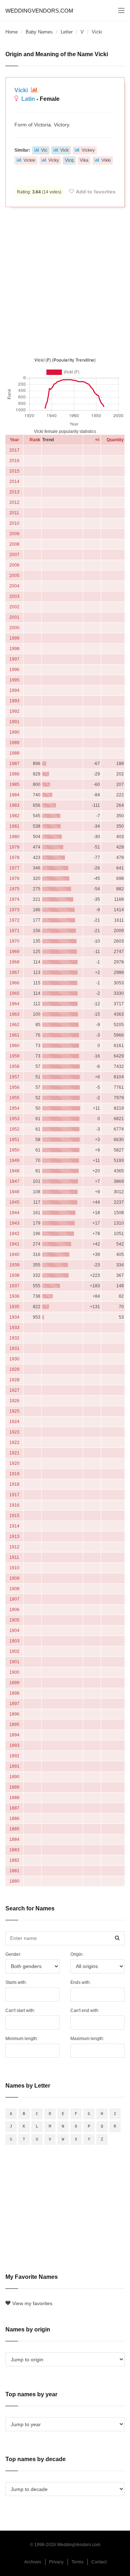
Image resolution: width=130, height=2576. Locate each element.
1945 (14, 1202)
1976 (14, 878)
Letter (67, 32)
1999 (14, 638)
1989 (14, 743)
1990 (14, 732)
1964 (14, 1004)
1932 (14, 1338)
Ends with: (81, 1982)
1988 (14, 753)
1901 (14, 1662)
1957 (14, 1077)
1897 (14, 1704)
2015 (14, 471)
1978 (14, 858)
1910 (14, 1568)
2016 (14, 461)
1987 (14, 764)
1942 (14, 1234)
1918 (14, 1484)
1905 (14, 1620)
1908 (14, 1589)
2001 (14, 617)
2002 (14, 607)
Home (12, 32)
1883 (14, 1850)
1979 (14, 847)
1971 (14, 931)
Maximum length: (87, 2039)
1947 (14, 1181)
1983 (14, 805)
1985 (14, 784)
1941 (14, 1244)
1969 (14, 952)
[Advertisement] (65, 281)
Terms (77, 2562)
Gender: (13, 1954)
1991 (14, 722)
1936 (14, 1296)
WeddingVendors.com (39, 11)
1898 (14, 1693)
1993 (14, 701)
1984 (14, 795)
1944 (14, 1213)
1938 (14, 1275)
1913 (14, 1537)
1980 (14, 837)
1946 (14, 1192)
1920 (14, 1463)
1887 (14, 1808)
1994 (14, 690)
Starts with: (16, 1982)
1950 (14, 1150)
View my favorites (32, 2303)
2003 (14, 596)
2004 (14, 586)
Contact (99, 2562)
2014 (14, 482)
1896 (14, 1714)
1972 (14, 920)
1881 (14, 1871)
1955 (14, 1098)
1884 (14, 1839)
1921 (14, 1453)
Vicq (69, 160)
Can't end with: (85, 2011)
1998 (14, 649)
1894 (14, 1735)
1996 (14, 670)
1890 (14, 1777)
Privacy (56, 2562)
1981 (14, 826)
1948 (14, 1171)
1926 (14, 1401)
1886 (14, 1819)
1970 (14, 941)
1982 (14, 816)
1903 (14, 1641)
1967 (14, 972)
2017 (14, 450)
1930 (14, 1359)
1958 (14, 1066)
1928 (14, 1380)
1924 (14, 1422)
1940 (14, 1255)
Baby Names (39, 32)
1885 (14, 1829)
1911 (14, 1557)
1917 (14, 1495)
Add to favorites (96, 192)
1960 (14, 1046)
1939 (14, 1265)
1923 (14, 1432)
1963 (14, 1014)
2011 (14, 513)
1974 (14, 899)
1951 (14, 1140)
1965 (14, 993)
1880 (14, 1881)
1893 (14, 1745)
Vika (84, 160)
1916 (14, 1505)
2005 (14, 576)
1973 (14, 910)
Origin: (77, 1954)
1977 (14, 868)
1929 (14, 1369)
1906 (14, 1610)
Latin (28, 99)
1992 (14, 711)
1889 (14, 1787)
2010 (14, 523)
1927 (14, 1390)
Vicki (22, 90)
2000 (14, 628)
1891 (14, 1766)
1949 (14, 1160)
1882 (14, 1860)
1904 (14, 1631)
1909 (14, 1578)
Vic (44, 150)
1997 (14, 659)
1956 (14, 1087)
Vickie (29, 160)
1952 (14, 1129)
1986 (14, 774)
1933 (14, 1328)
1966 (14, 983)
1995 (14, 680)
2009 (14, 534)
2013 (14, 492)
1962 (14, 1025)
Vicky (54, 160)
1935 (14, 1307)
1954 (14, 1108)
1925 (14, 1411)
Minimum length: (22, 2039)
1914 (14, 1526)
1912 (14, 1547)
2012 (14, 502)
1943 (14, 1223)
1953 (14, 1119)
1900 (14, 1672)
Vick (64, 150)
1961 (14, 1035)
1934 (14, 1317)
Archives (33, 2562)
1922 (14, 1443)
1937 (14, 1286)
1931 (14, 1349)
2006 (14, 565)
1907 (14, 1599)
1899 (14, 1683)
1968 (14, 962)
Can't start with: (20, 2011)
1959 (14, 1056)
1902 (14, 1651)
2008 (14, 544)
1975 (14, 889)
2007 (14, 555)
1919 (14, 1474)
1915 (14, 1516)
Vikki (106, 160)
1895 (14, 1725)
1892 (14, 1756)
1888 (14, 1798)
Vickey (88, 150)
